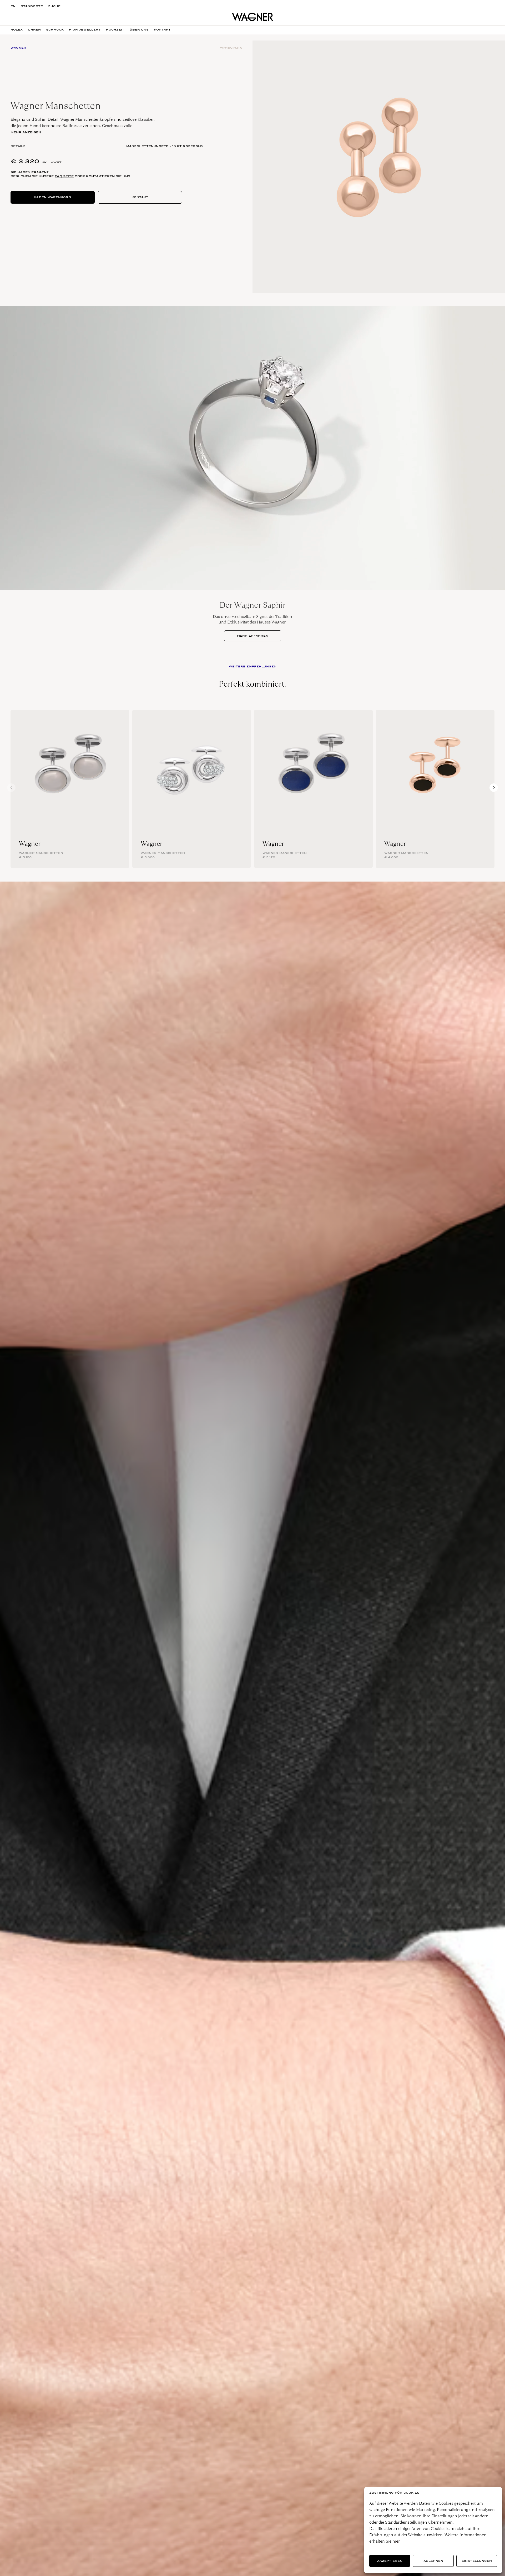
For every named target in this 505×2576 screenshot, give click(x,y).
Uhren (34, 30)
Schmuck (55, 30)
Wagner (30, 844)
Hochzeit (115, 30)
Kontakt (140, 197)
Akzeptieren (390, 2561)
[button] (494, 788)
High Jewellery (85, 30)
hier (396, 2541)
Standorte (32, 6)
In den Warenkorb (53, 197)
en (13, 6)
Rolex (17, 30)
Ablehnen (433, 2561)
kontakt (162, 30)
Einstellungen (477, 2561)
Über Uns (139, 30)
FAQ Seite (64, 176)
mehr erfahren (253, 636)
